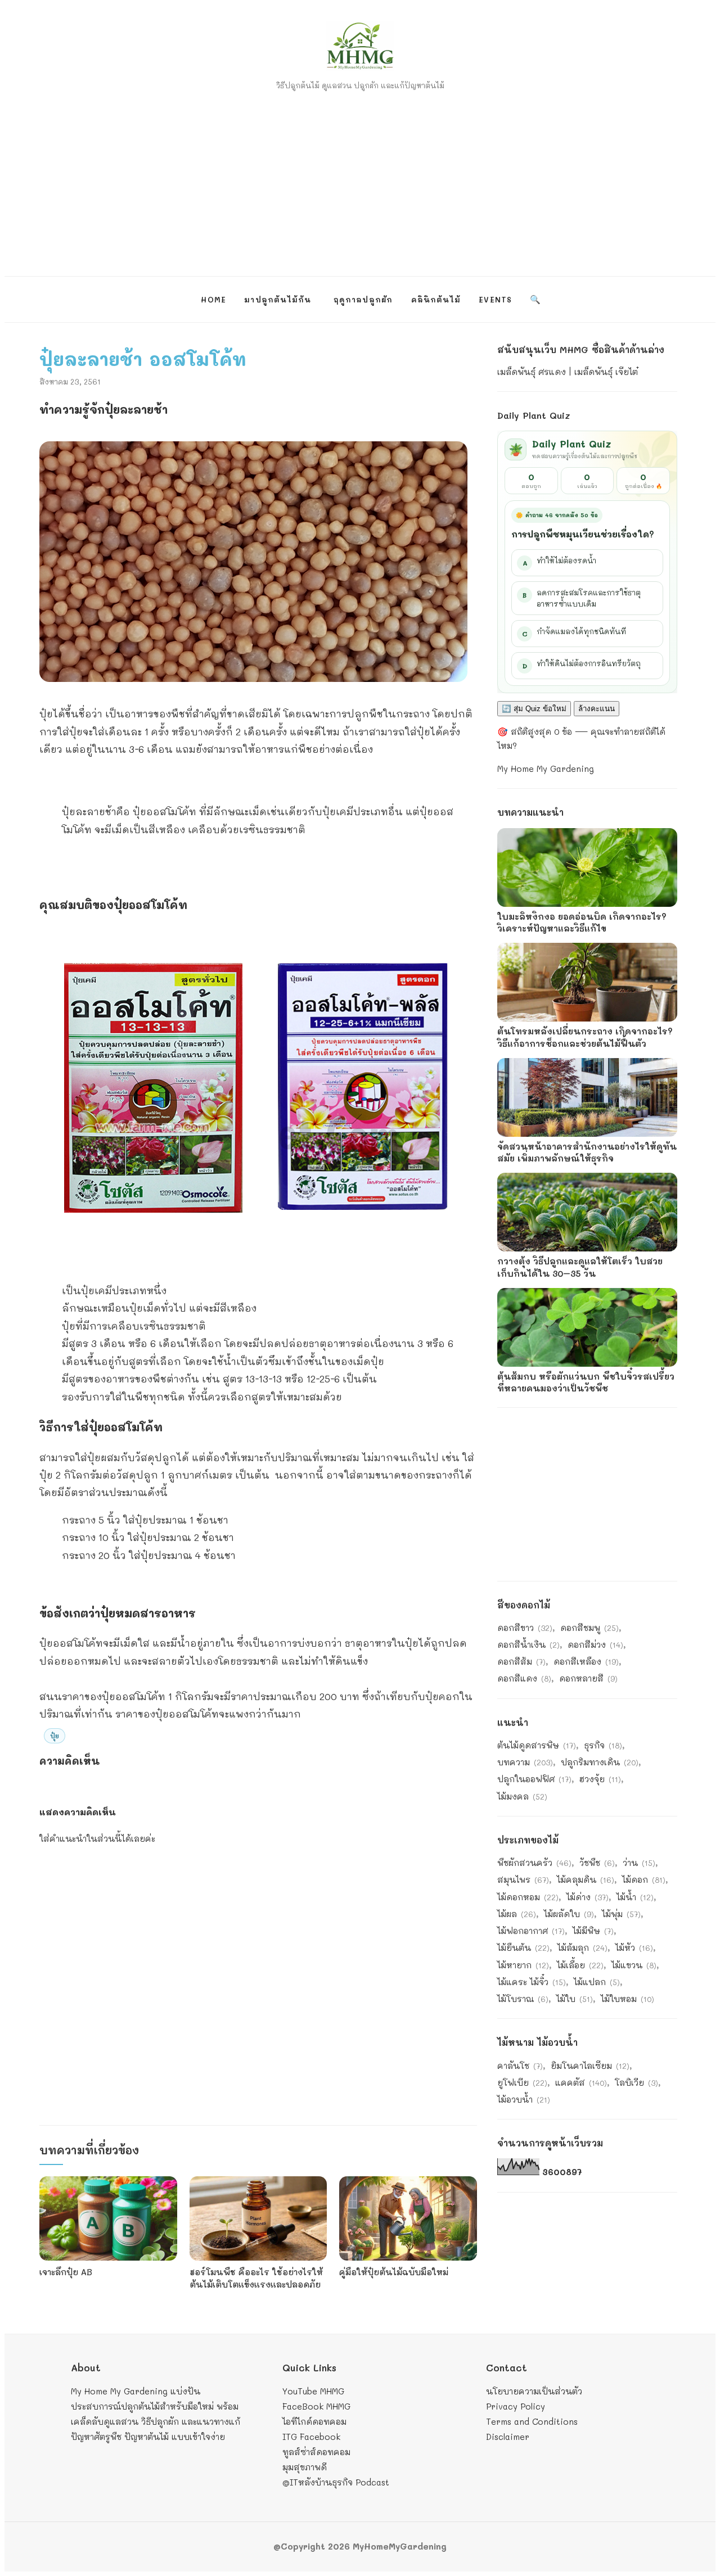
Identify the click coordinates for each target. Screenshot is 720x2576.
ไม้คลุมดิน (586, 1879)
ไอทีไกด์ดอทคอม (314, 2421)
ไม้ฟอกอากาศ (531, 1931)
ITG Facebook (311, 2437)
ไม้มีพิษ (593, 1931)
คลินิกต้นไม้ (436, 299)
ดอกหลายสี (588, 1678)
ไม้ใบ (575, 1999)
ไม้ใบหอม (627, 1999)
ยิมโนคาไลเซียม (590, 2066)
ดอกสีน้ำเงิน (528, 1644)
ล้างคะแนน (597, 709)
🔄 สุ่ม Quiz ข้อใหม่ (534, 709)
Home (213, 299)
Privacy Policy (516, 2406)
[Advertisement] (360, 178)
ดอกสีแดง (524, 1678)
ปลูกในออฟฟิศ (534, 1779)
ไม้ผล (517, 1914)
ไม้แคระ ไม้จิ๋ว (532, 1982)
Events (495, 299)
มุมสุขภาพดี (305, 2467)
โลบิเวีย (636, 2082)
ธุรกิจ (603, 1745)
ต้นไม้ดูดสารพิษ (537, 1745)
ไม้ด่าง (588, 1897)
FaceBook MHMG (316, 2406)
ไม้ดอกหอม (528, 1897)
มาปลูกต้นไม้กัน (278, 299)
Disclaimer (508, 2437)
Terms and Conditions (532, 2421)
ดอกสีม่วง (595, 1644)
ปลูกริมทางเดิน (600, 1762)
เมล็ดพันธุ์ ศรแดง (532, 372)
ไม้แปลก (597, 1982)
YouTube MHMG (313, 2391)
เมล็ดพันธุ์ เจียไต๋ (606, 372)
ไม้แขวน (634, 1965)
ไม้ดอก (644, 1879)
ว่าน (639, 1863)
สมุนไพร (523, 1879)
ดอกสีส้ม (521, 1661)
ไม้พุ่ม (621, 1914)
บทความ (525, 1762)
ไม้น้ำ (635, 1897)
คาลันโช (520, 2066)
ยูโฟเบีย (522, 2082)
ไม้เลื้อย (580, 1965)
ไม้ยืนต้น (523, 1947)
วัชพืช (597, 1863)
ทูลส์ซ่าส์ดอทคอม (316, 2452)
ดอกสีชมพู (589, 1628)
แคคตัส (581, 2082)
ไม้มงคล (522, 1796)
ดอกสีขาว (525, 1628)
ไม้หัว (634, 1947)
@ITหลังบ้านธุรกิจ (318, 2482)
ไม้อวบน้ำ (524, 2099)
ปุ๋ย (55, 1736)
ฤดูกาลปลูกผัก (363, 299)
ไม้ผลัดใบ (569, 1914)
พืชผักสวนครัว (534, 1863)
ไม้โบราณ (523, 1999)
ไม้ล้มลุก (582, 1947)
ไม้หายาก (523, 1965)
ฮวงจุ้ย (600, 1779)
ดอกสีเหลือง (586, 1661)
